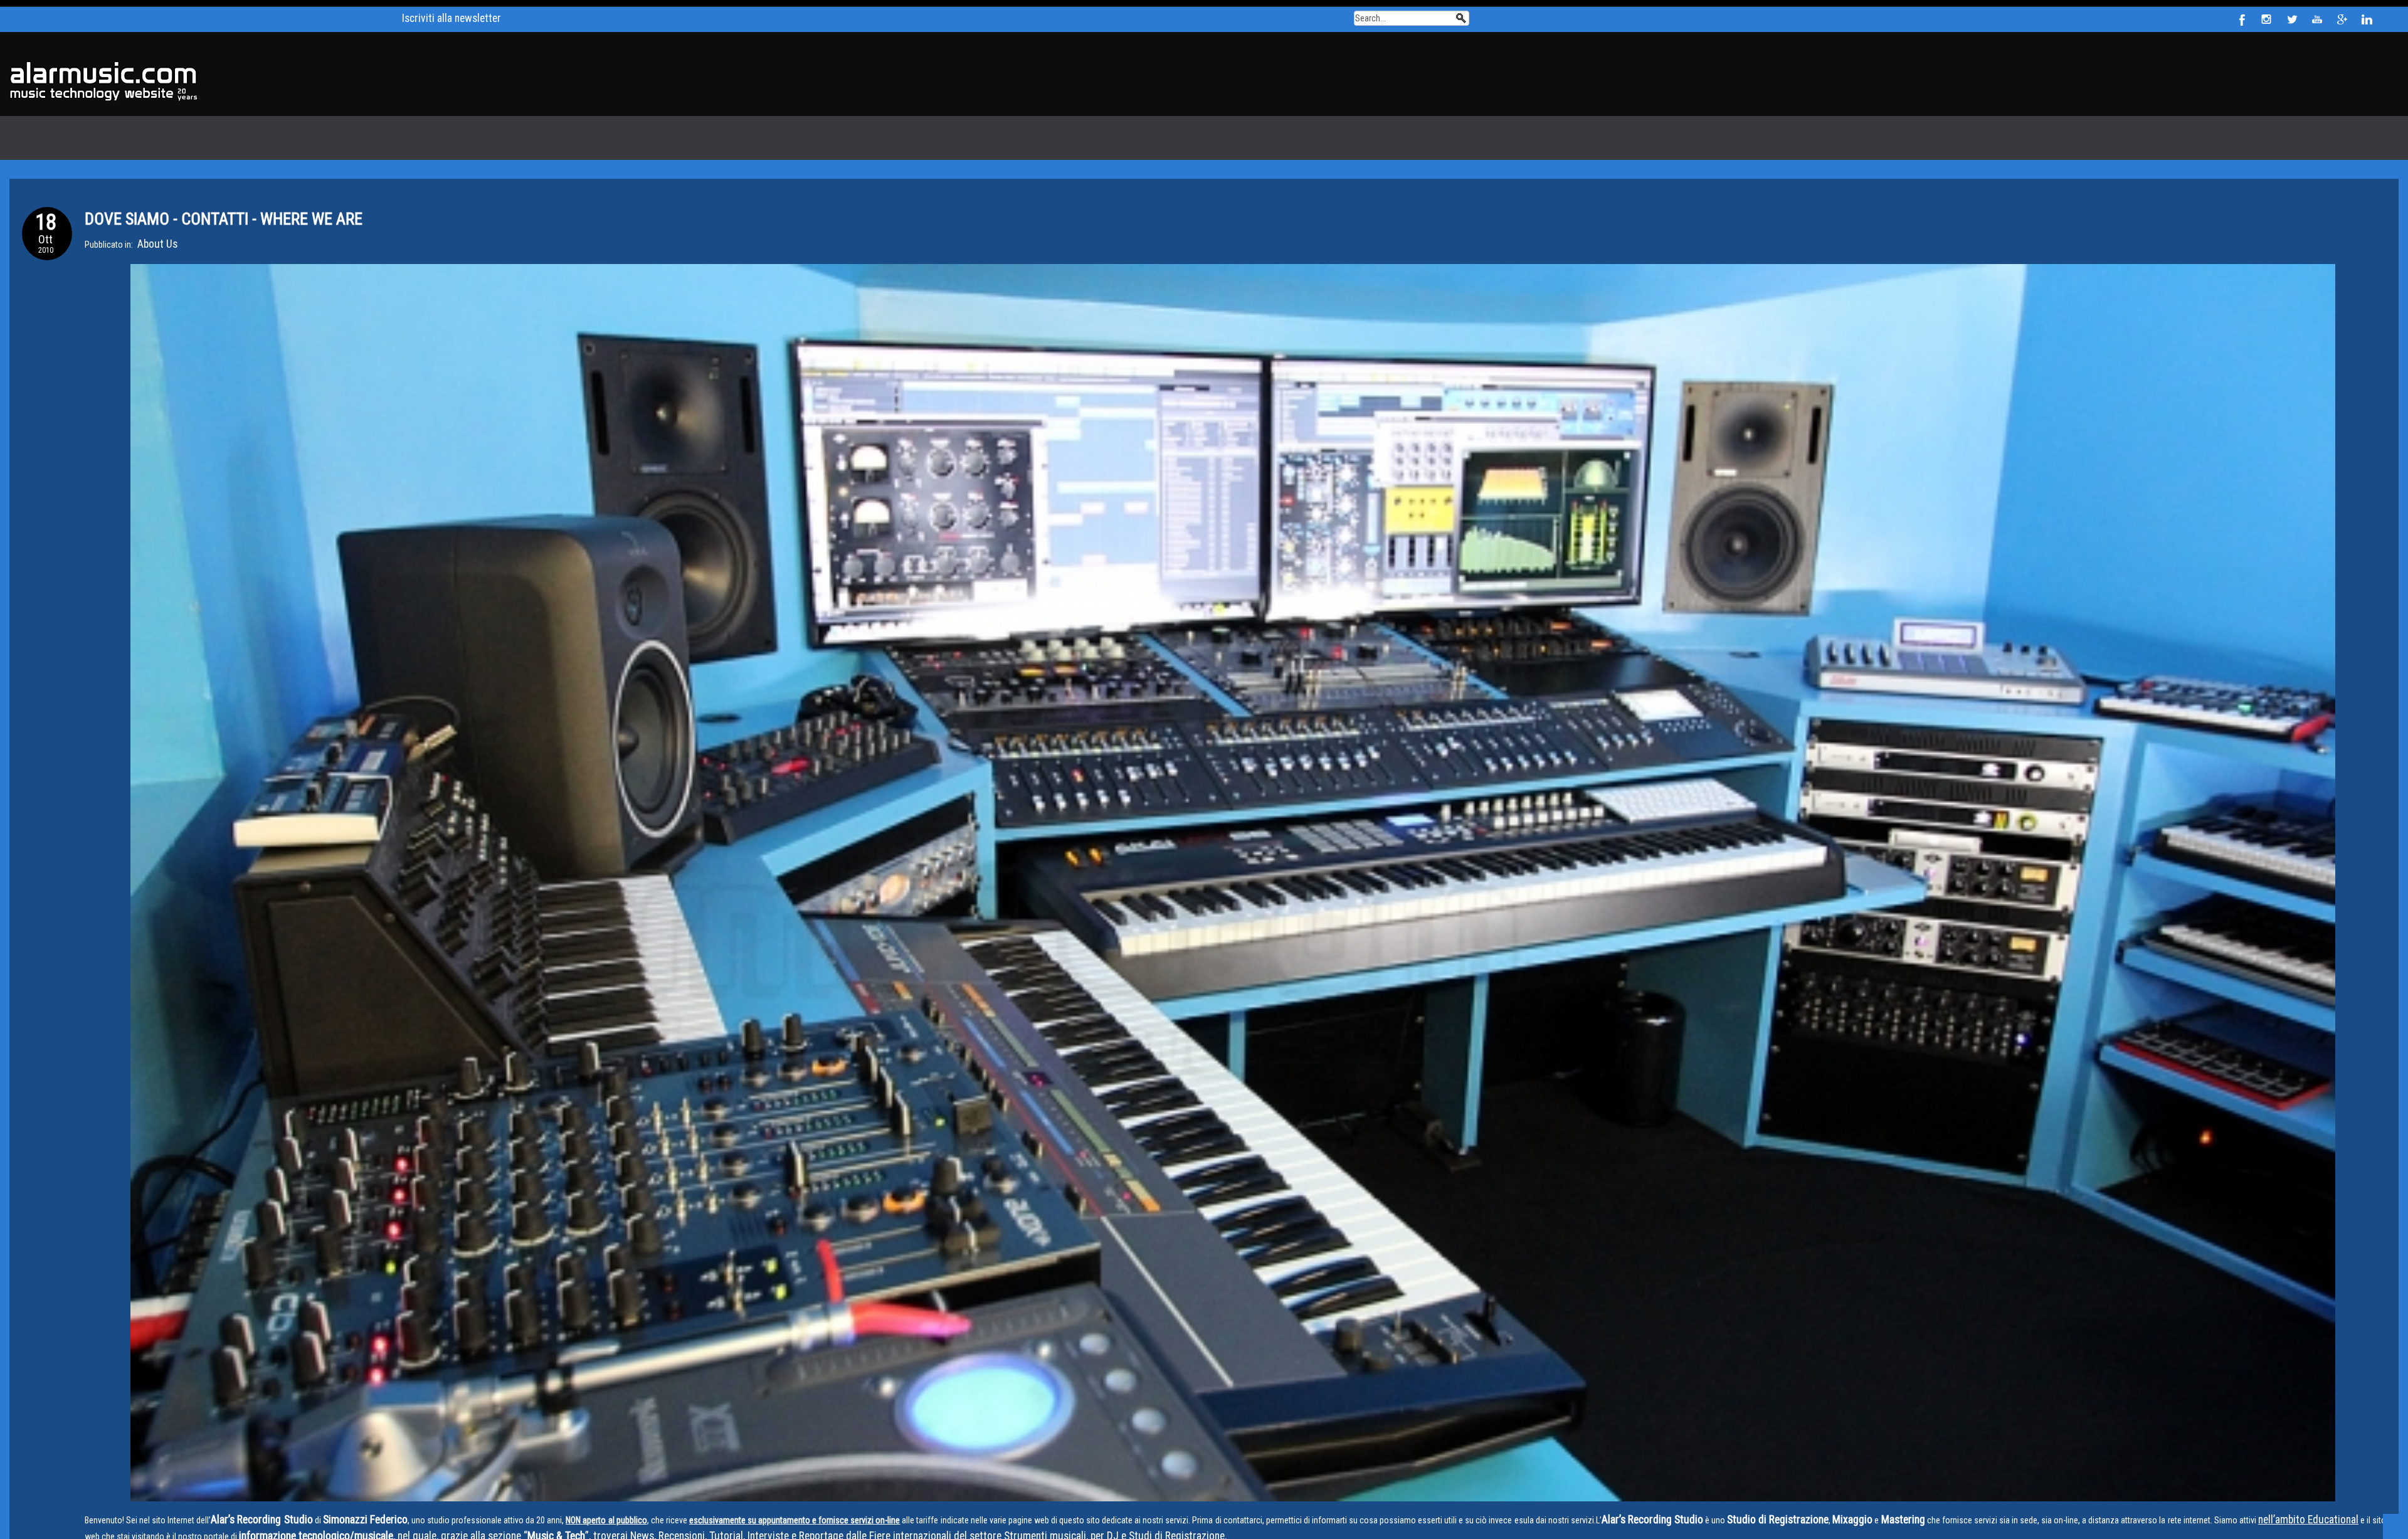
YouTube (2317, 19)
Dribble (2267, 19)
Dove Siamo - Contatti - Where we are (198, 212)
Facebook (2242, 19)
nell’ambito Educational (2222, 1509)
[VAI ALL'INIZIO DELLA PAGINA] (2389, 1520)
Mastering (1828, 1509)
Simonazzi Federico (341, 1509)
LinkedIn (2367, 19)
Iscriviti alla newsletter (451, 16)
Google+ (2342, 19)
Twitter (2292, 19)
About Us (154, 235)
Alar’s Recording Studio (253, 1509)
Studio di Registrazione (1724, 1509)
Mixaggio (1786, 1509)
